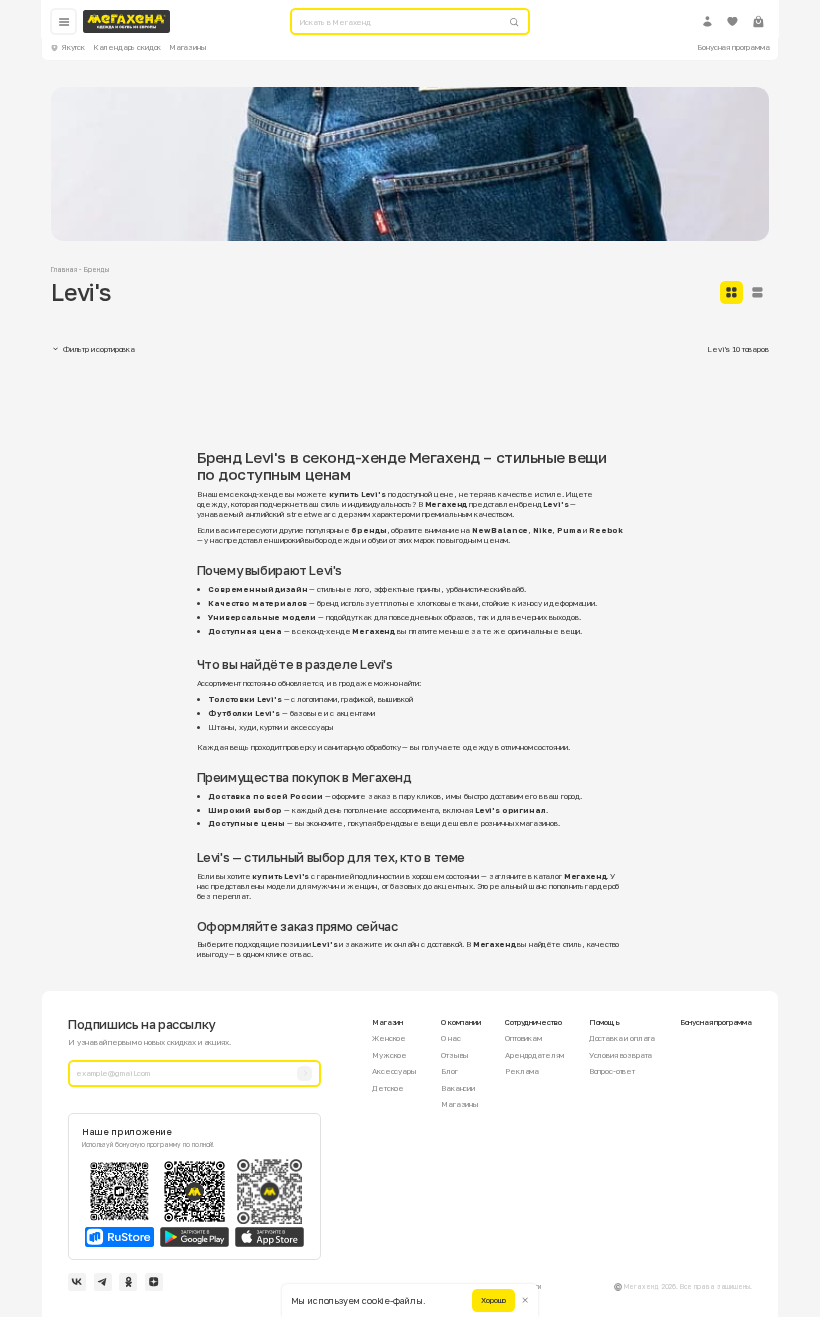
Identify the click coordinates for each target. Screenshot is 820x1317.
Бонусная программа (733, 47)
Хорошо (493, 1300)
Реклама (522, 1071)
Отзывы (455, 1055)
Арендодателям (534, 1055)
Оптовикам (523, 1038)
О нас (450, 1038)
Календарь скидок (127, 47)
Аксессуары (394, 1071)
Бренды (96, 269)
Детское (388, 1088)
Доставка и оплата (622, 1038)
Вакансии (458, 1088)
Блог (449, 1071)
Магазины (188, 47)
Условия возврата (621, 1055)
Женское (389, 1038)
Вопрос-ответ (612, 1071)
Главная (64, 269)
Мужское (389, 1055)
